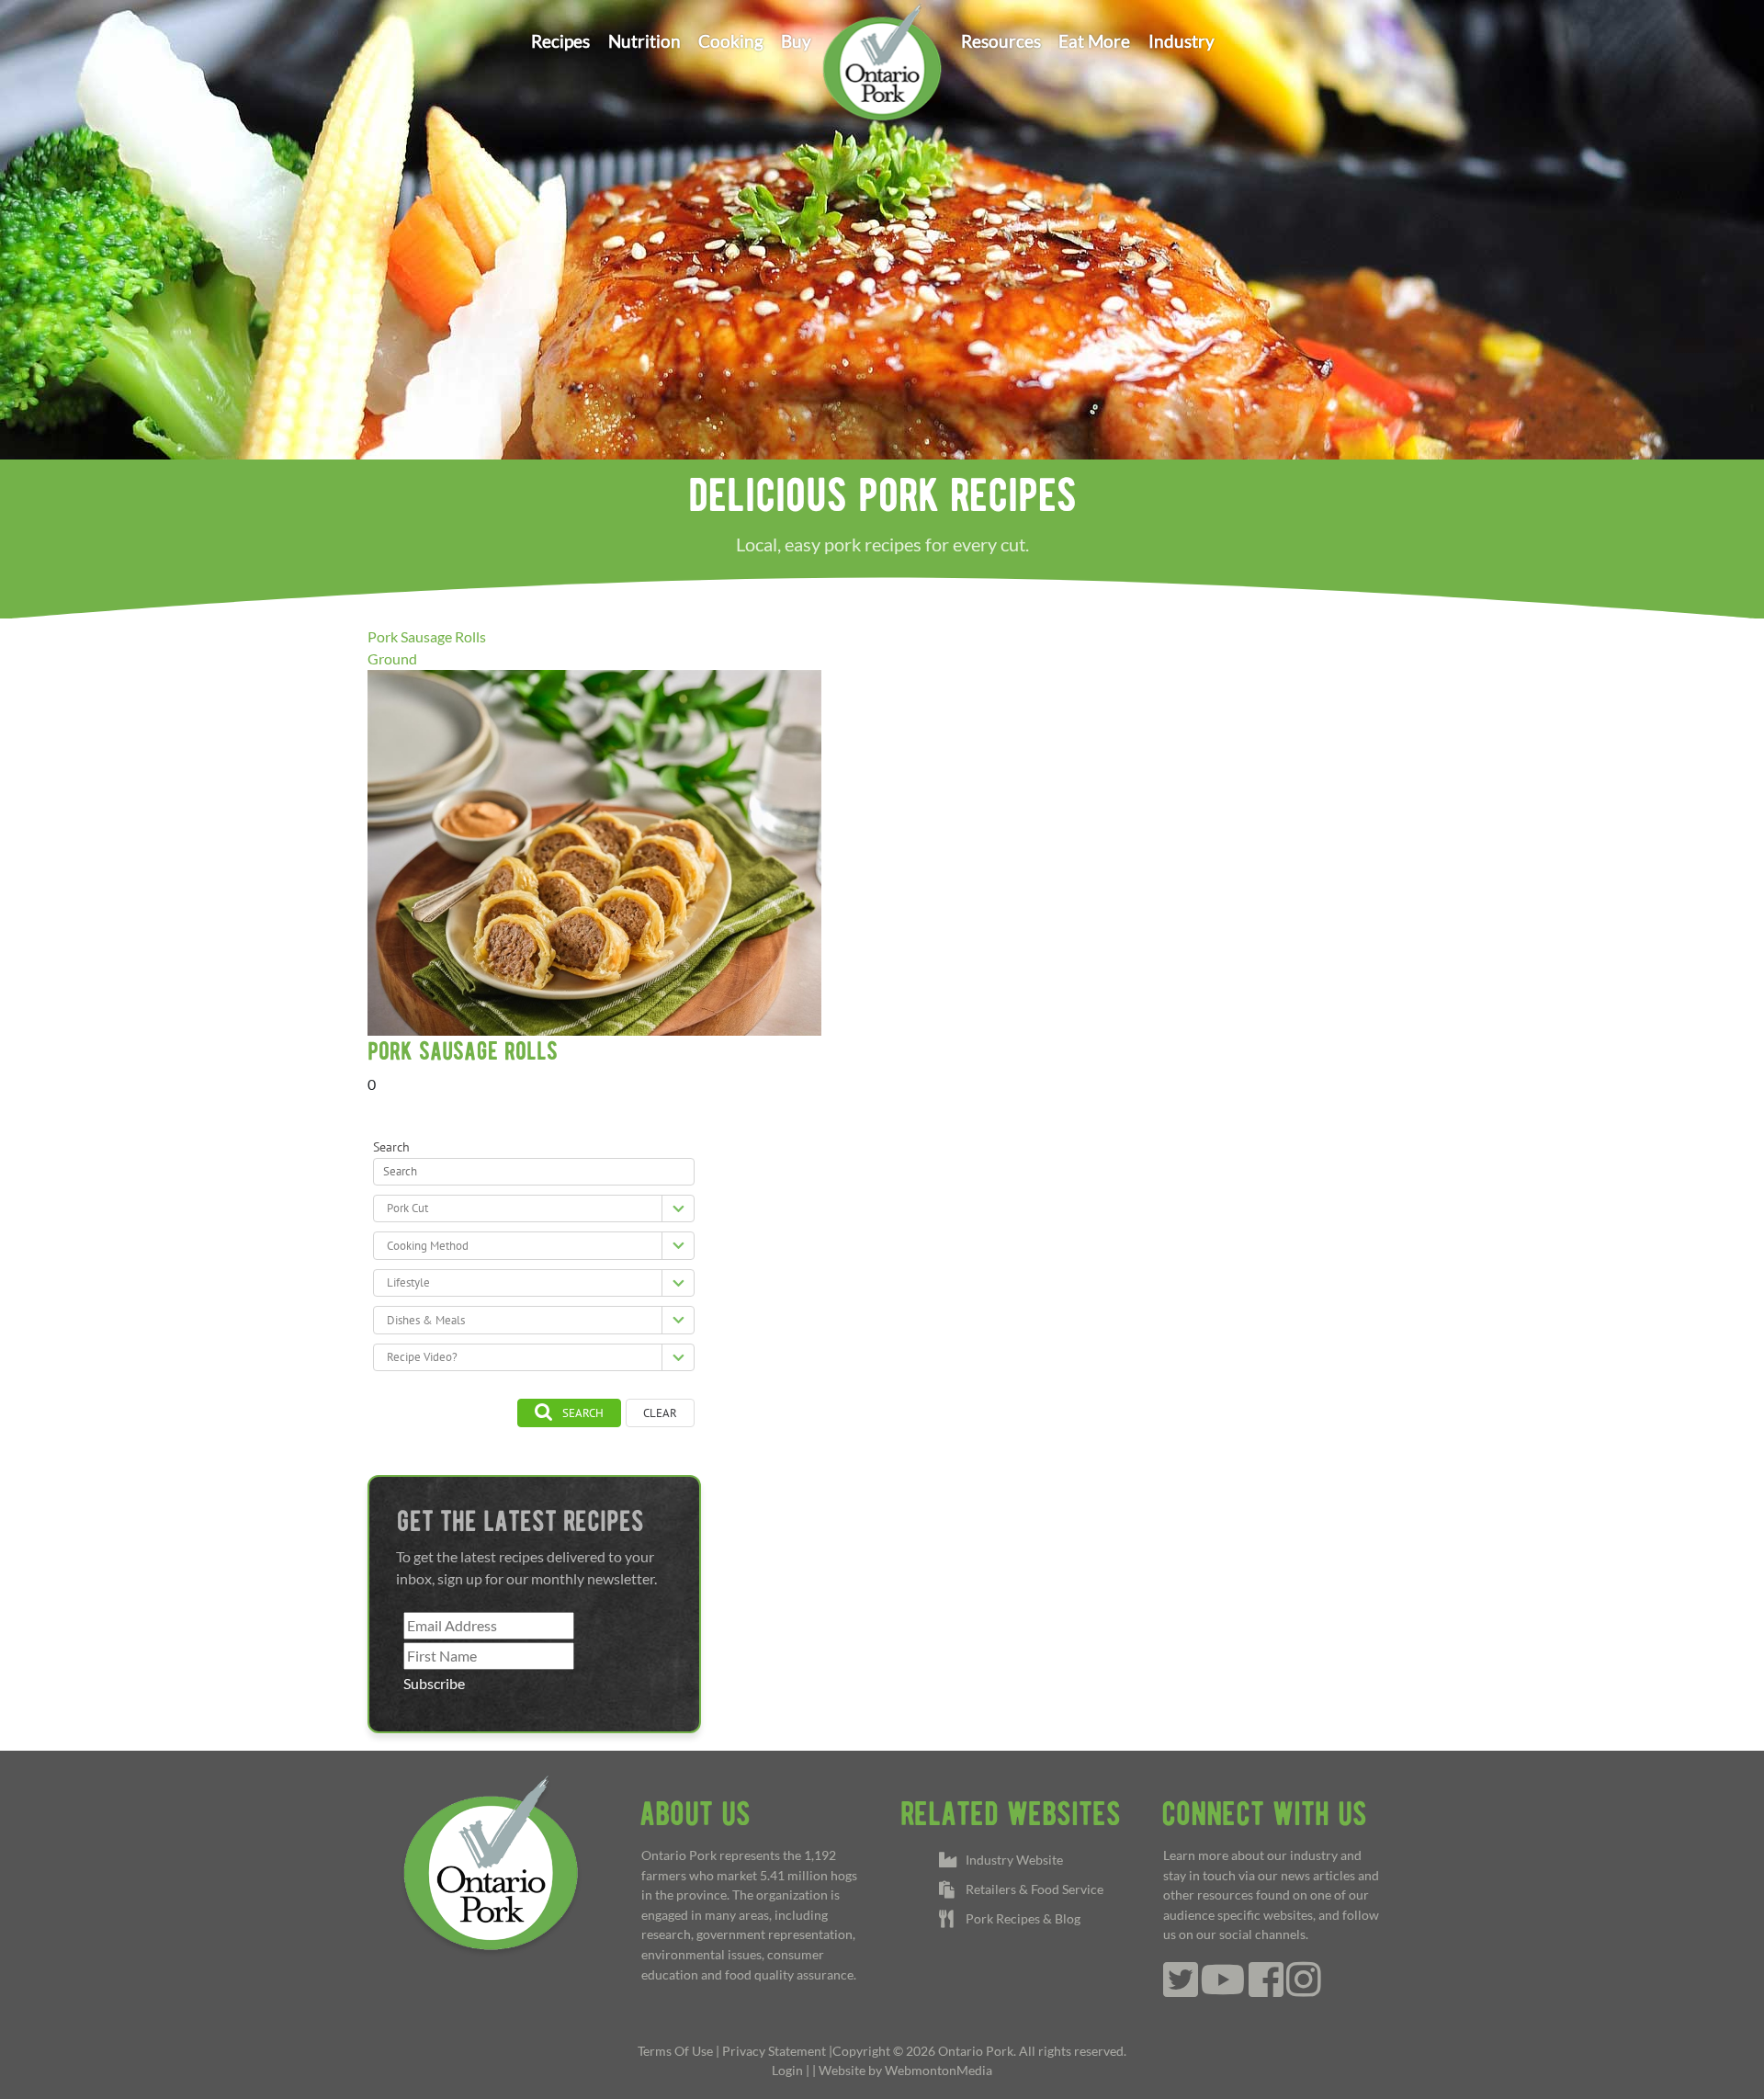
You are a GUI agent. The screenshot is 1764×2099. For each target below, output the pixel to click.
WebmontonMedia (939, 2070)
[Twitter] (1181, 1989)
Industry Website (1012, 1860)
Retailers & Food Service (1032, 1889)
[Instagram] (1304, 1989)
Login (787, 2070)
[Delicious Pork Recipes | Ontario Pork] (882, 61)
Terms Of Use (675, 2051)
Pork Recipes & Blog (1020, 1918)
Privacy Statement (774, 2051)
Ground (392, 658)
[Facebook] (1266, 1989)
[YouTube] (1223, 1989)
